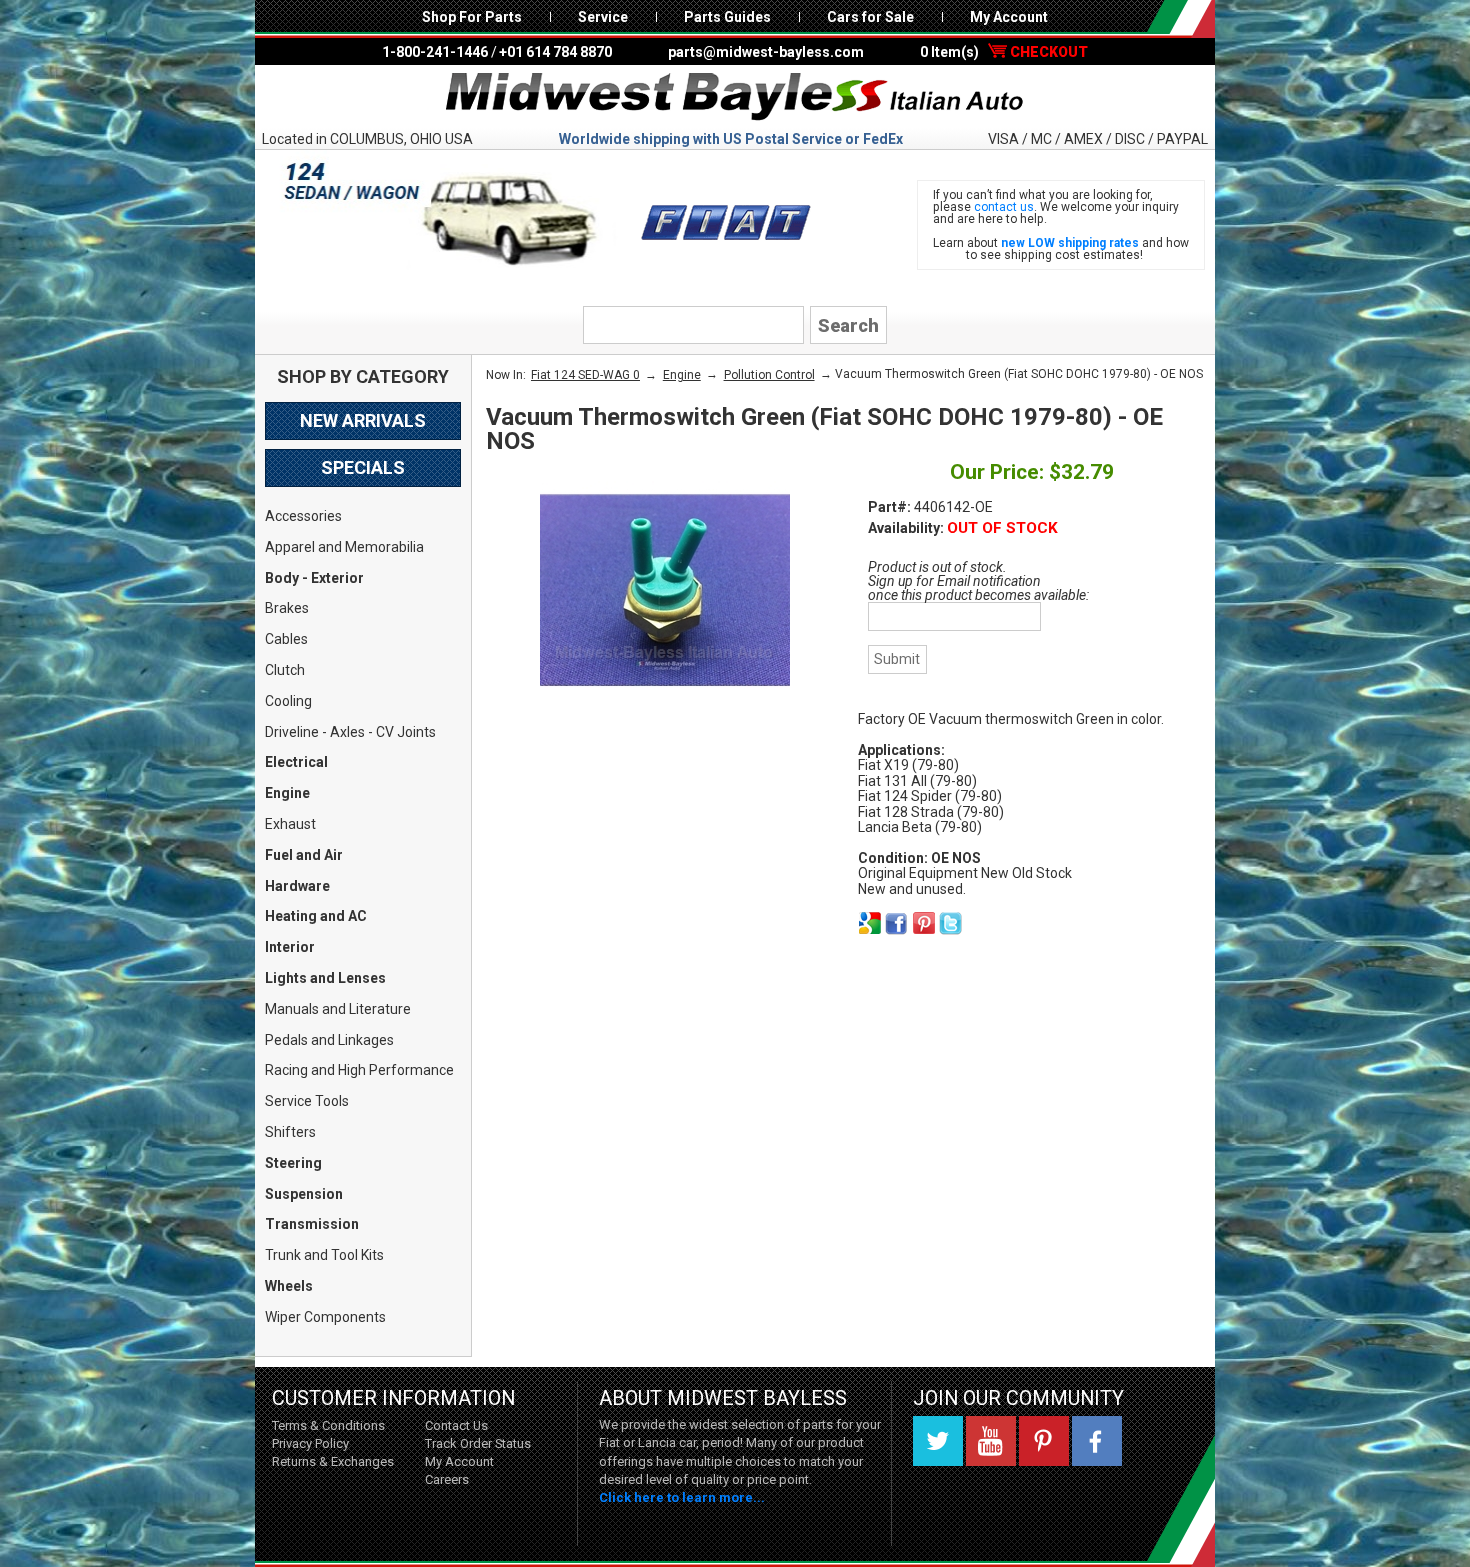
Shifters (290, 1132)
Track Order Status (478, 1443)
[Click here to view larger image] (665, 590)
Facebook (1097, 1441)
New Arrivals (363, 420)
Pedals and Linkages (329, 1040)
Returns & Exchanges (333, 1461)
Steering (293, 1163)
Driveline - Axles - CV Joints (350, 732)
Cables (286, 639)
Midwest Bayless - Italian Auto (735, 97)
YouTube (991, 1441)
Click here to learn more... (682, 1497)
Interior (290, 947)
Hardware (297, 886)
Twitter (938, 1441)
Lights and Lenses (325, 978)
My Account (1009, 17)
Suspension (304, 1194)
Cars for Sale (870, 17)
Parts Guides (727, 17)
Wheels (289, 1286)
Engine (287, 793)
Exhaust (290, 824)
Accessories (303, 516)
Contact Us (456, 1425)
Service (603, 17)
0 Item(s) (1004, 52)
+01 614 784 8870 (555, 52)
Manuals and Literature (338, 1009)
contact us (1004, 207)
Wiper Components (325, 1317)
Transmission (312, 1224)
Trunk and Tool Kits (324, 1255)
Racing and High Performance (359, 1070)
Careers (447, 1479)
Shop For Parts (472, 17)
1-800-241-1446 (435, 52)
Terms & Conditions (328, 1425)
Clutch (285, 670)
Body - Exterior (314, 578)
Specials (363, 467)
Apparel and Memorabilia (344, 547)
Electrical (296, 762)
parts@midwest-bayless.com (766, 52)
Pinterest (1044, 1441)
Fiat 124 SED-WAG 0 (585, 375)
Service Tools (307, 1101)
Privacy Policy (310, 1443)
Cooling (288, 701)
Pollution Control (769, 375)
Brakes (287, 608)
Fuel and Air (304, 855)
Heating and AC (316, 916)
